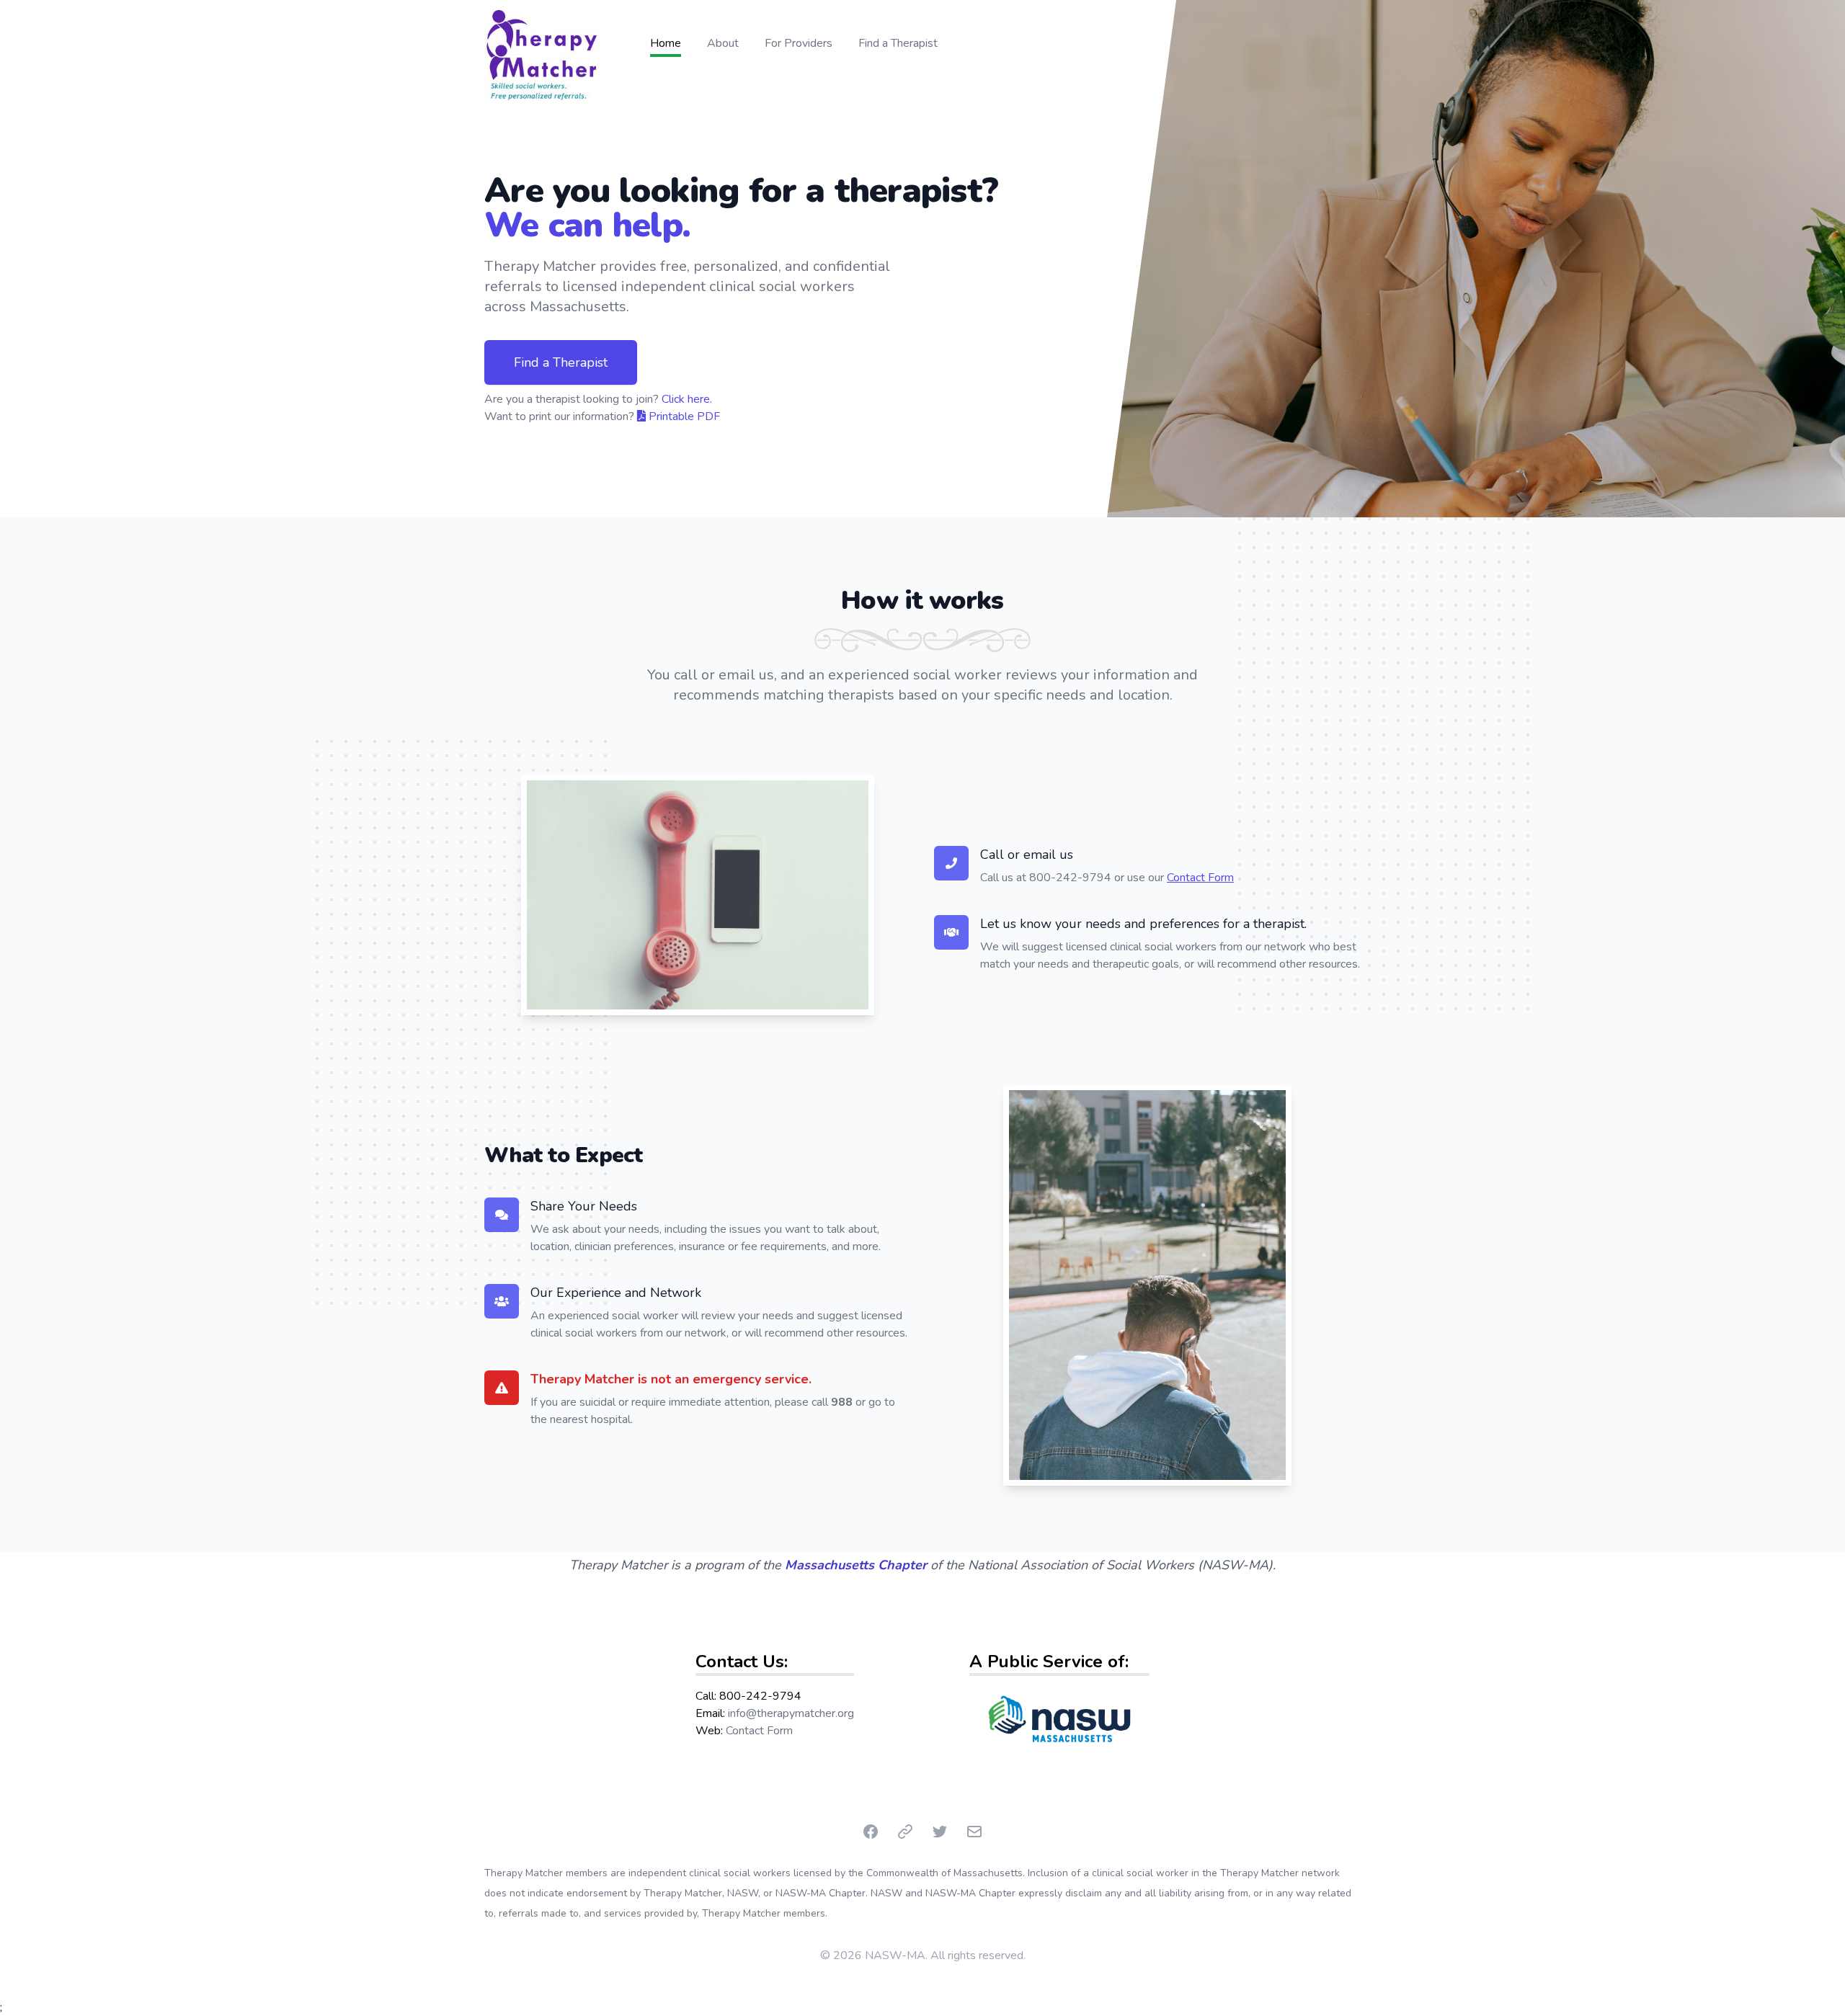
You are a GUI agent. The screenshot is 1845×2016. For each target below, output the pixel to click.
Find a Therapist (898, 43)
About (723, 43)
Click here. (687, 399)
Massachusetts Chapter (856, 1565)
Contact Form (1200, 878)
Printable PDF (683, 416)
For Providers (799, 43)
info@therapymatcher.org (791, 1713)
